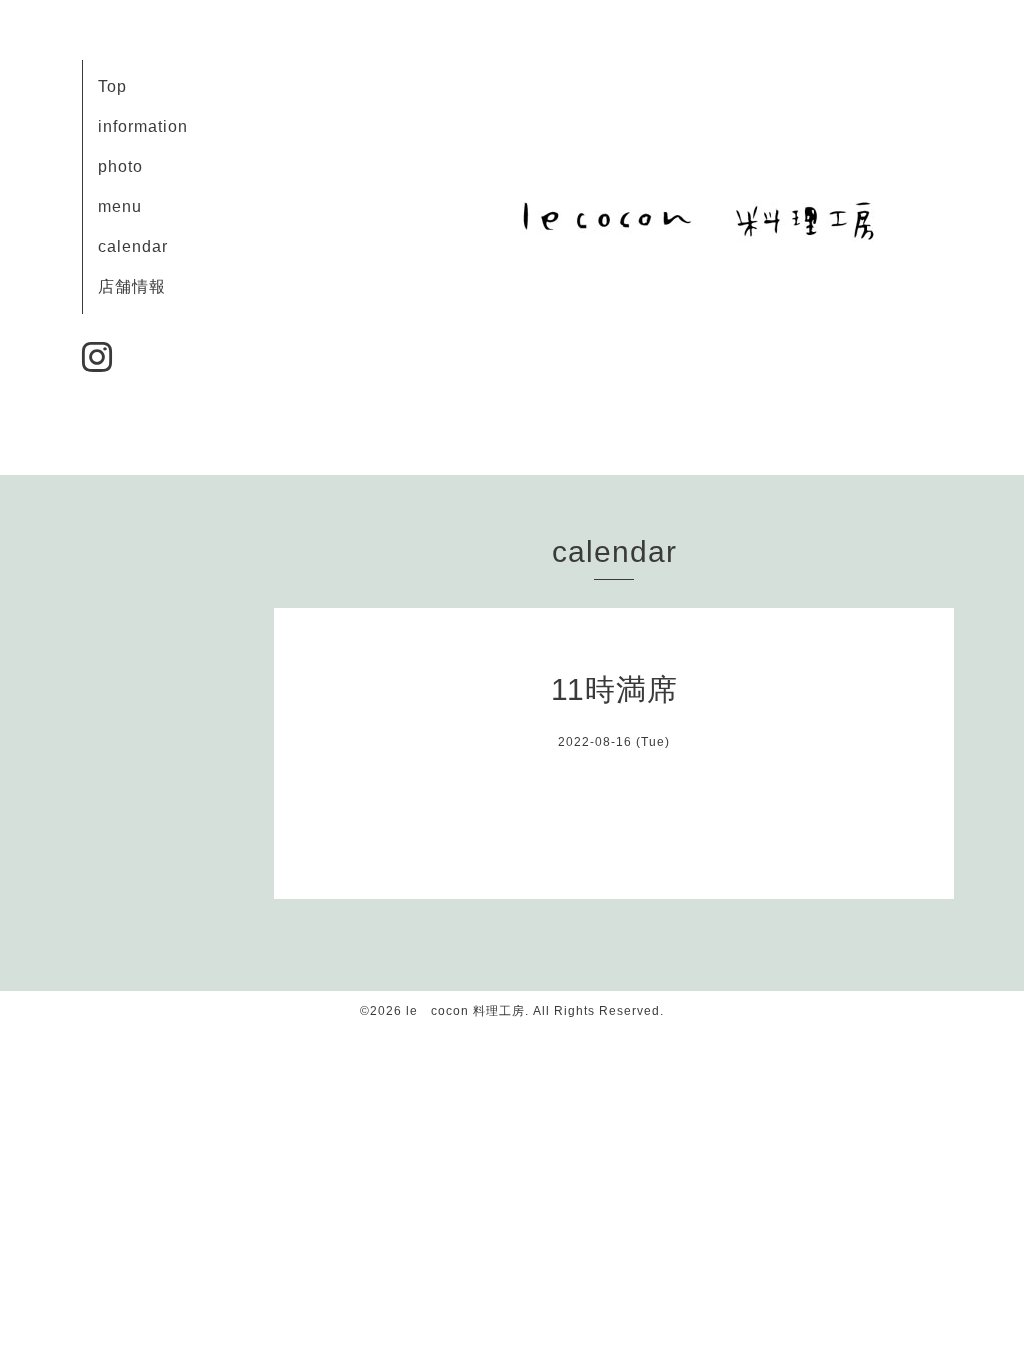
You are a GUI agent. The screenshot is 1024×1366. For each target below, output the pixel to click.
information (143, 126)
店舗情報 (132, 286)
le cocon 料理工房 (465, 1011)
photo (120, 166)
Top (112, 86)
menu (120, 206)
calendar (133, 246)
